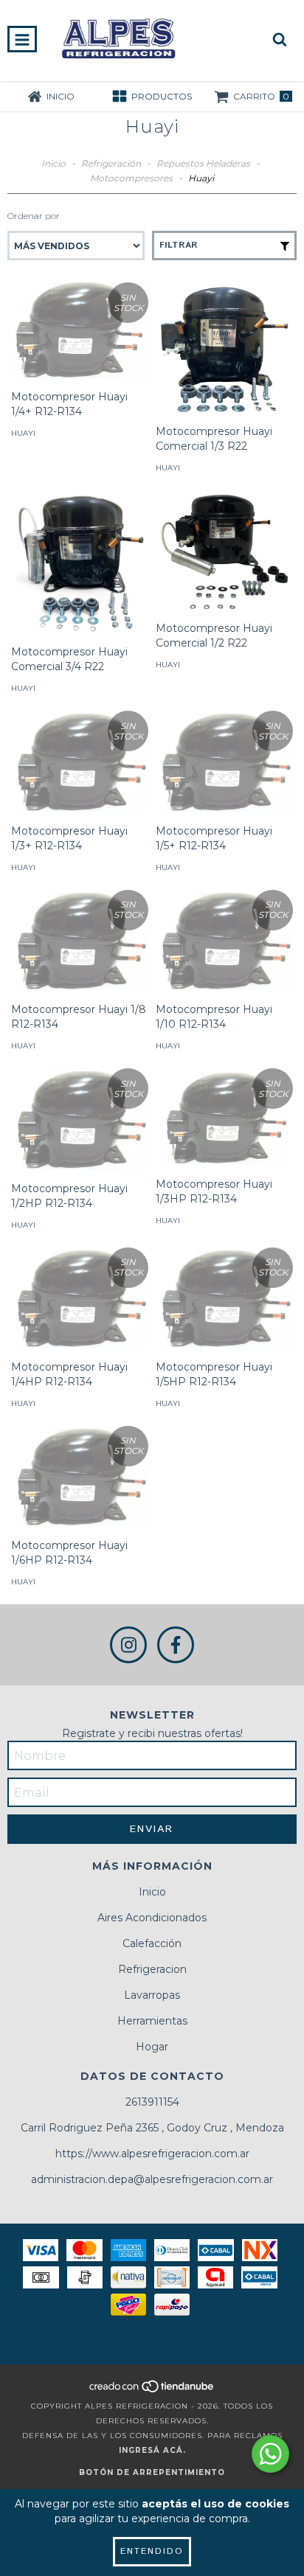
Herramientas (152, 2021)
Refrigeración (111, 163)
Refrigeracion (152, 1969)
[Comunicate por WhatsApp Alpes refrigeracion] (270, 2454)
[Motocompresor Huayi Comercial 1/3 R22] (224, 349)
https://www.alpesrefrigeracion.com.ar (152, 2154)
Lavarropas (152, 1995)
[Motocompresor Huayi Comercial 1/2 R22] (224, 552)
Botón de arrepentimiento (152, 2472)
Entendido (152, 2551)
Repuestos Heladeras (203, 163)
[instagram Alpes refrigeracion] (128, 1645)
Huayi (23, 433)
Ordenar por (34, 216)
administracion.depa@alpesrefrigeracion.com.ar (152, 2179)
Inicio (53, 163)
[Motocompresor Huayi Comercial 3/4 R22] (80, 564)
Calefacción (152, 1943)
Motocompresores (131, 178)
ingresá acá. (152, 2450)
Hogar (152, 2047)
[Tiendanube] (152, 2391)
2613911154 (152, 2102)
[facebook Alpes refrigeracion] (176, 1645)
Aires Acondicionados (152, 1918)
